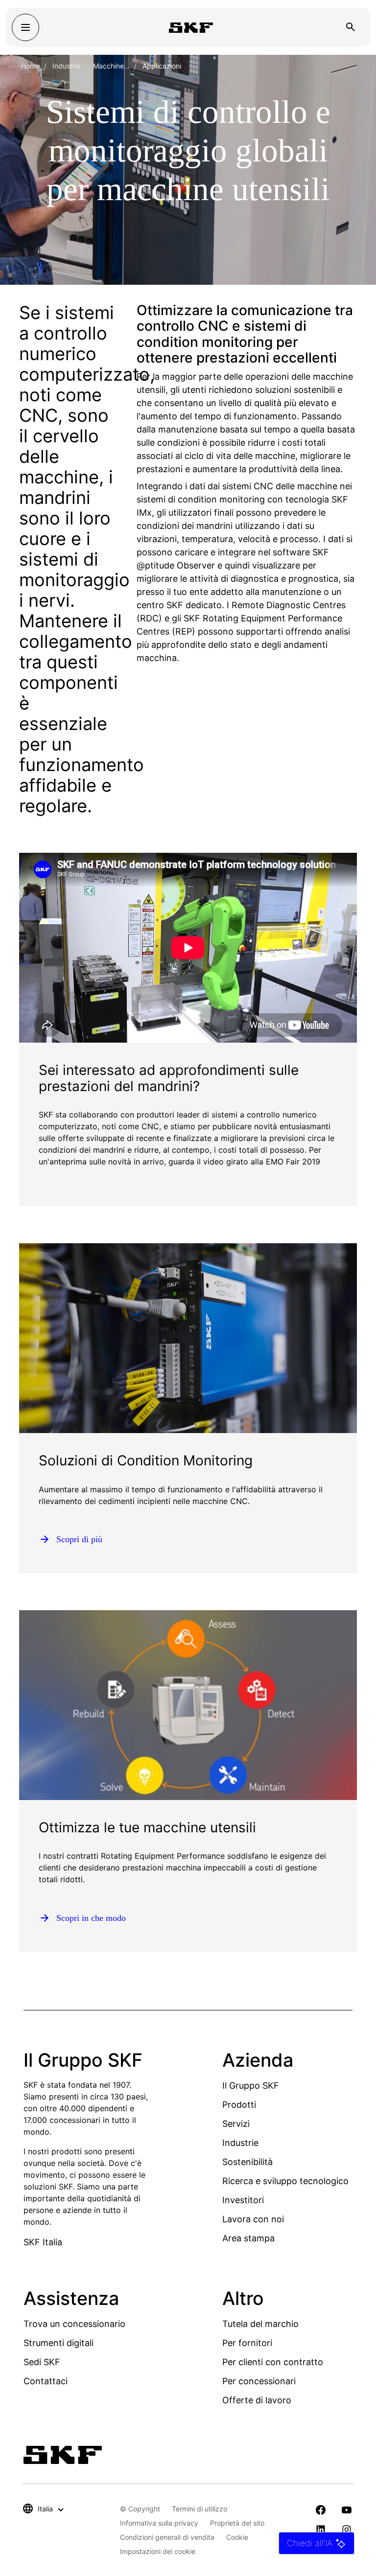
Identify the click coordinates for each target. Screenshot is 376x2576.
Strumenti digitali (59, 2343)
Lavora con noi (253, 2219)
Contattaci (46, 2381)
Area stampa (248, 2238)
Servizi (236, 2124)
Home (30, 66)
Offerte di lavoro (257, 2400)
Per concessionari (259, 2381)
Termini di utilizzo (200, 2509)
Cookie (237, 2537)
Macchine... (111, 66)
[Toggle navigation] (25, 27)
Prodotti (239, 2105)
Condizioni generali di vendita (167, 2537)
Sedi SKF (42, 2362)
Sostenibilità (247, 2162)
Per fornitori (247, 2343)
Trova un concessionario (74, 2324)
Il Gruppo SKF (251, 2086)
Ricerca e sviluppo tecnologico (285, 2181)
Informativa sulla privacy (159, 2523)
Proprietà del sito (237, 2523)
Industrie (66, 66)
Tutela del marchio (260, 2324)
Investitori (243, 2200)
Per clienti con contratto (273, 2362)
